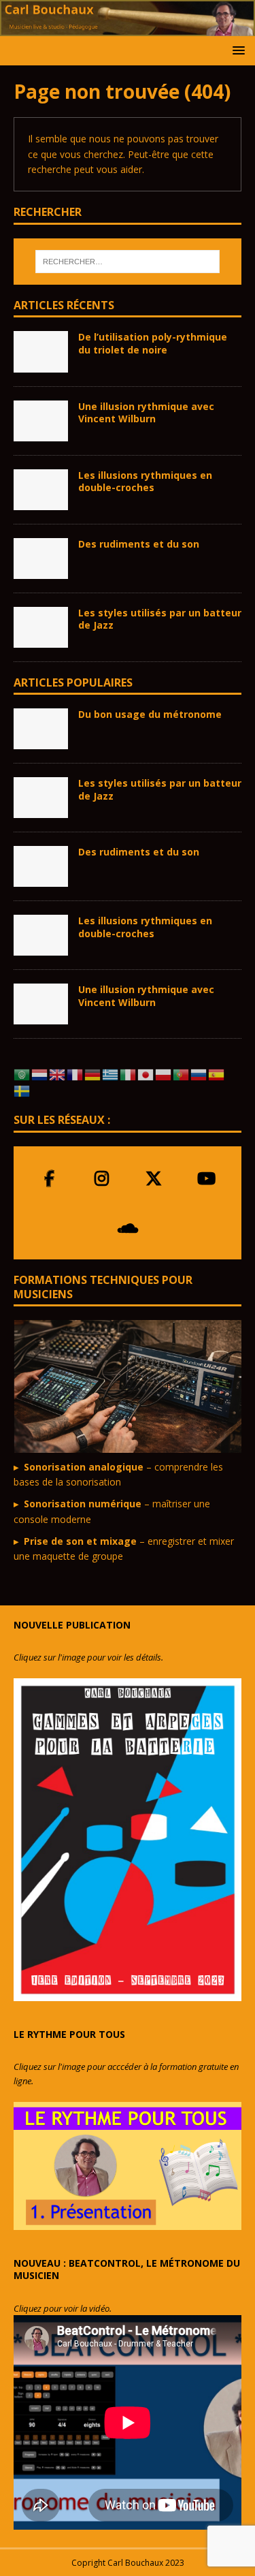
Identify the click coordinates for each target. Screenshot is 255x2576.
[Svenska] (22, 1090)
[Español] (217, 1073)
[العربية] (22, 1073)
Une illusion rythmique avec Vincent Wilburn (146, 412)
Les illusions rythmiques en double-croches (145, 481)
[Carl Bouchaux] (128, 28)
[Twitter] (154, 1178)
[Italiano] (129, 1073)
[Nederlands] (40, 1073)
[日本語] (146, 1073)
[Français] (75, 1073)
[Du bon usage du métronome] (41, 729)
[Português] (182, 1073)
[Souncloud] (128, 1228)
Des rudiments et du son (139, 544)
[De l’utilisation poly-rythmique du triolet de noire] (41, 351)
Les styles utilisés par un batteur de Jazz (160, 619)
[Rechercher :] (128, 262)
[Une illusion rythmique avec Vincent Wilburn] (41, 421)
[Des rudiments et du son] (41, 559)
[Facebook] (49, 1178)
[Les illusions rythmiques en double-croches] (41, 490)
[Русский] (199, 1073)
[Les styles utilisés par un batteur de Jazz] (41, 627)
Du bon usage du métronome (150, 714)
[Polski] (164, 1073)
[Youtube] (206, 1178)
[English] (58, 1073)
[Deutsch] (93, 1073)
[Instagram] (102, 1178)
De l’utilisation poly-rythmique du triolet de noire (153, 343)
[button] (236, 50)
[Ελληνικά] (111, 1073)
